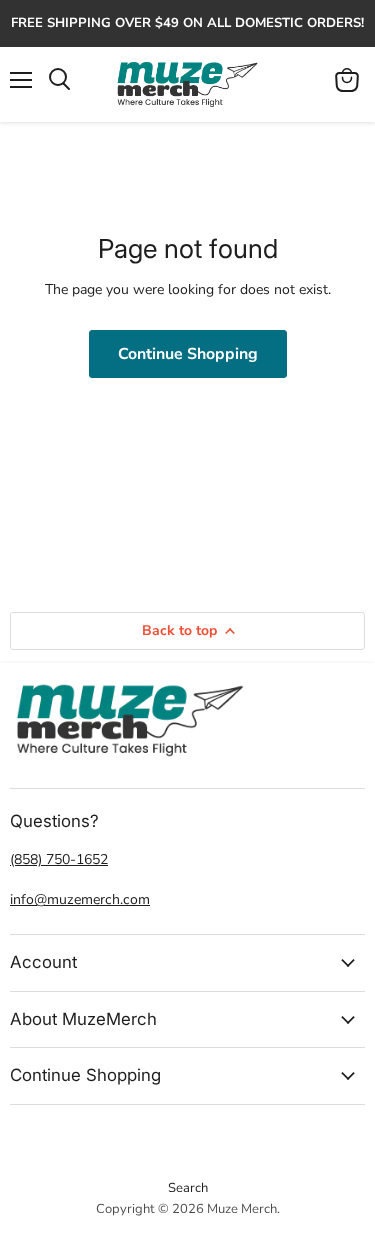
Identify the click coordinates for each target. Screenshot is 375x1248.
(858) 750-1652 (59, 859)
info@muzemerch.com (80, 899)
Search (188, 1188)
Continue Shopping (188, 354)
